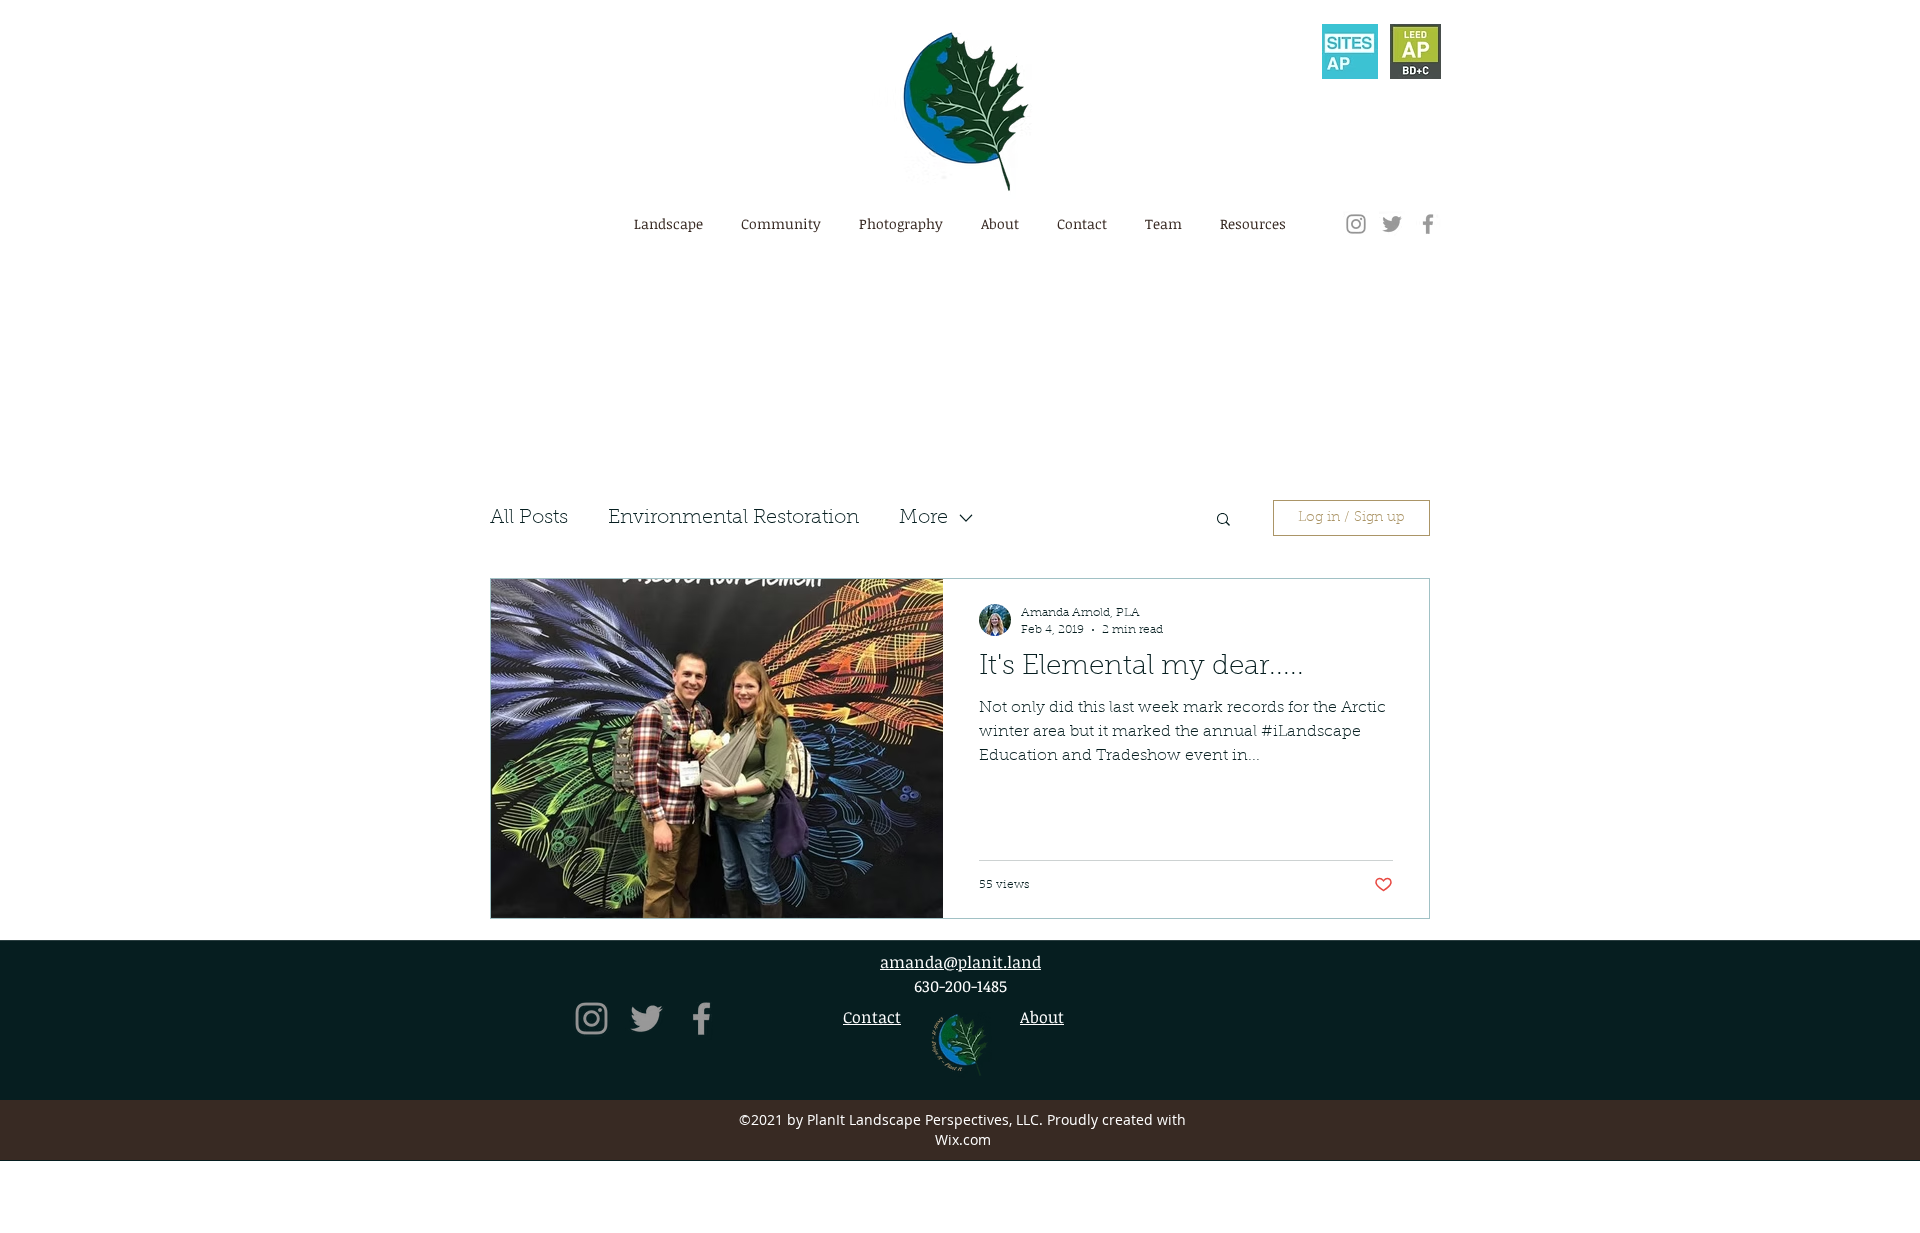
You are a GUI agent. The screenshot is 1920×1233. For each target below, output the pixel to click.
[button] (1082, 224)
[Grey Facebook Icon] (1428, 224)
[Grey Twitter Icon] (1392, 224)
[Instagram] (1356, 224)
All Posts (529, 518)
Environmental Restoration (733, 518)
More (923, 518)
